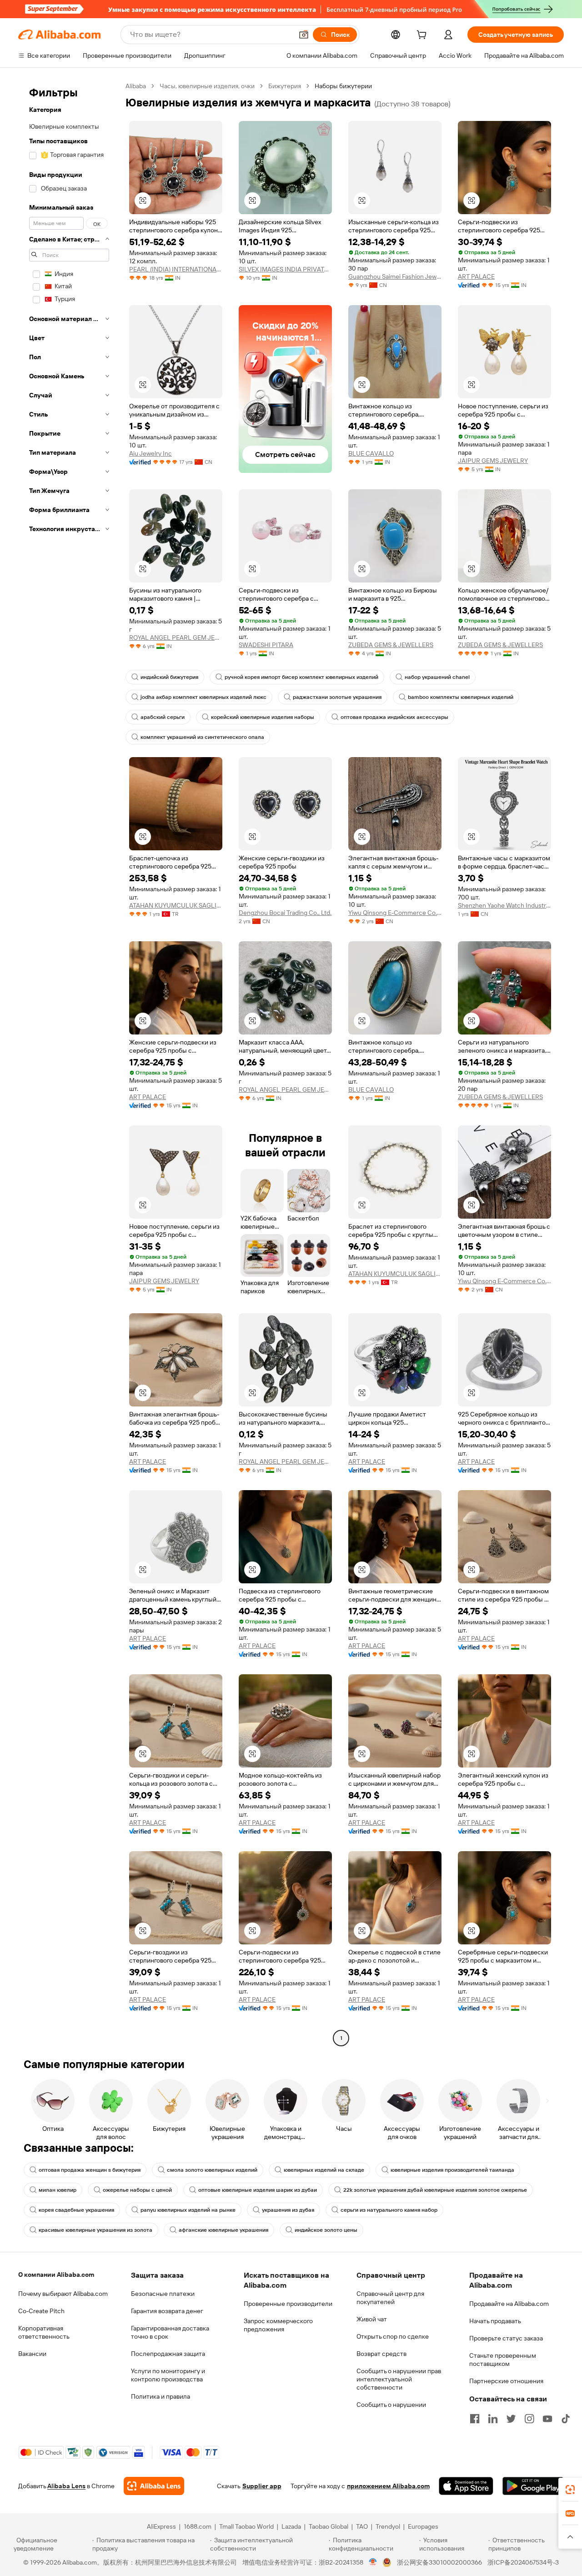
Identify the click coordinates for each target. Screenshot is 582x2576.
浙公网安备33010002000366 (439, 2562)
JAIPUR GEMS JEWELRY (493, 461)
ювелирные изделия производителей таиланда (452, 2170)
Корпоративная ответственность (44, 2332)
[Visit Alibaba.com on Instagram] (529, 2419)
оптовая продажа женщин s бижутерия (90, 2170)
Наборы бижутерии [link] (343, 86)
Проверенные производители (288, 2304)
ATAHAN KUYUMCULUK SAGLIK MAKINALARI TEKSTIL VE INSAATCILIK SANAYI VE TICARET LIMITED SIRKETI (176, 905)
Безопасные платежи (163, 2294)
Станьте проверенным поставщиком (503, 2360)
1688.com (198, 2526)
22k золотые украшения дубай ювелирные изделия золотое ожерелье (435, 2190)
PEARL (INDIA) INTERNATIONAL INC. (176, 269)
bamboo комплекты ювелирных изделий (461, 697)
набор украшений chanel (437, 677)
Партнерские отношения (506, 2381)
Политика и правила (161, 2396)
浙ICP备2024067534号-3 (523, 2562)
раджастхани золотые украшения (337, 697)
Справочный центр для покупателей (390, 2298)
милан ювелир (58, 2190)
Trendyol (388, 2526)
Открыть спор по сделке (393, 2336)
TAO (362, 2526)
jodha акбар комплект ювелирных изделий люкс (203, 697)
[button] (304, 35)
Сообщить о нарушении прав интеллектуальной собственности (399, 2379)
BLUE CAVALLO (371, 453)
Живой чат (372, 2319)
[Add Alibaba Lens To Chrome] (154, 2486)
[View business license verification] (373, 2562)
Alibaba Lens (66, 2486)
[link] (570, 2490)
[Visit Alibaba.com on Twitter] (511, 2419)
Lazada (291, 2526)
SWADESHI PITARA (266, 645)
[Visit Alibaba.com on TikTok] (566, 2419)
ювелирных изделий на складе (324, 2170)
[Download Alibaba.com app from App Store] (466, 2486)
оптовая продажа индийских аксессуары (394, 717)
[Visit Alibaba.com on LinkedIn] (493, 2419)
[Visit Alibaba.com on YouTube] (547, 2419)
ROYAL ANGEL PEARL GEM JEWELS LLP (176, 638)
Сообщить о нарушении (391, 2405)
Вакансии (32, 2354)
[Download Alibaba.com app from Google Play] (533, 2486)
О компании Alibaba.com (56, 2275)
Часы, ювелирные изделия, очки (207, 86)
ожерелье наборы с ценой (137, 2190)
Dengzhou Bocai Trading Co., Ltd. (285, 913)
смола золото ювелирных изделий (212, 2170)
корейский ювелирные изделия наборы (263, 717)
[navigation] (69, 1063)
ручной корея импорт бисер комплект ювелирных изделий (301, 677)
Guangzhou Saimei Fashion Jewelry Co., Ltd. (395, 276)
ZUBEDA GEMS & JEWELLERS (391, 645)
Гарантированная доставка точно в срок (170, 2332)
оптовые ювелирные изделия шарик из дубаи (258, 2190)
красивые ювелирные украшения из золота (95, 2230)
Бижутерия (285, 86)
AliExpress (161, 2526)
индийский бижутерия (169, 677)
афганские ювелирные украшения (223, 2230)
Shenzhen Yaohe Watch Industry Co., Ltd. (504, 905)
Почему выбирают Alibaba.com (63, 2294)
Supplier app (262, 2486)
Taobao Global (329, 2526)
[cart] (423, 36)
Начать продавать (495, 2321)
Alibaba (136, 86)
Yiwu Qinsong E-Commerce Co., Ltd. (395, 913)
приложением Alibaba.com (388, 2486)
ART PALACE (476, 276)
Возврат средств (381, 2354)
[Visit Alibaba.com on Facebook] (475, 2419)
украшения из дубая (288, 2210)
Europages (423, 2526)
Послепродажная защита (168, 2354)
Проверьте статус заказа (506, 2338)
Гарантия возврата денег (167, 2311)
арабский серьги (163, 717)
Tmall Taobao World (246, 2526)
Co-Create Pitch (41, 2311)
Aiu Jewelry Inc (151, 453)
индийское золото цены (326, 2230)
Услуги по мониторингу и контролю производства (168, 2375)
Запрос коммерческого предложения (278, 2325)
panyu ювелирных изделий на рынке (188, 2210)
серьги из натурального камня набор (389, 2210)
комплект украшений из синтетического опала (202, 737)
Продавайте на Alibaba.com (509, 2304)
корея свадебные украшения (76, 2210)
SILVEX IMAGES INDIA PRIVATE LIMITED (285, 269)
